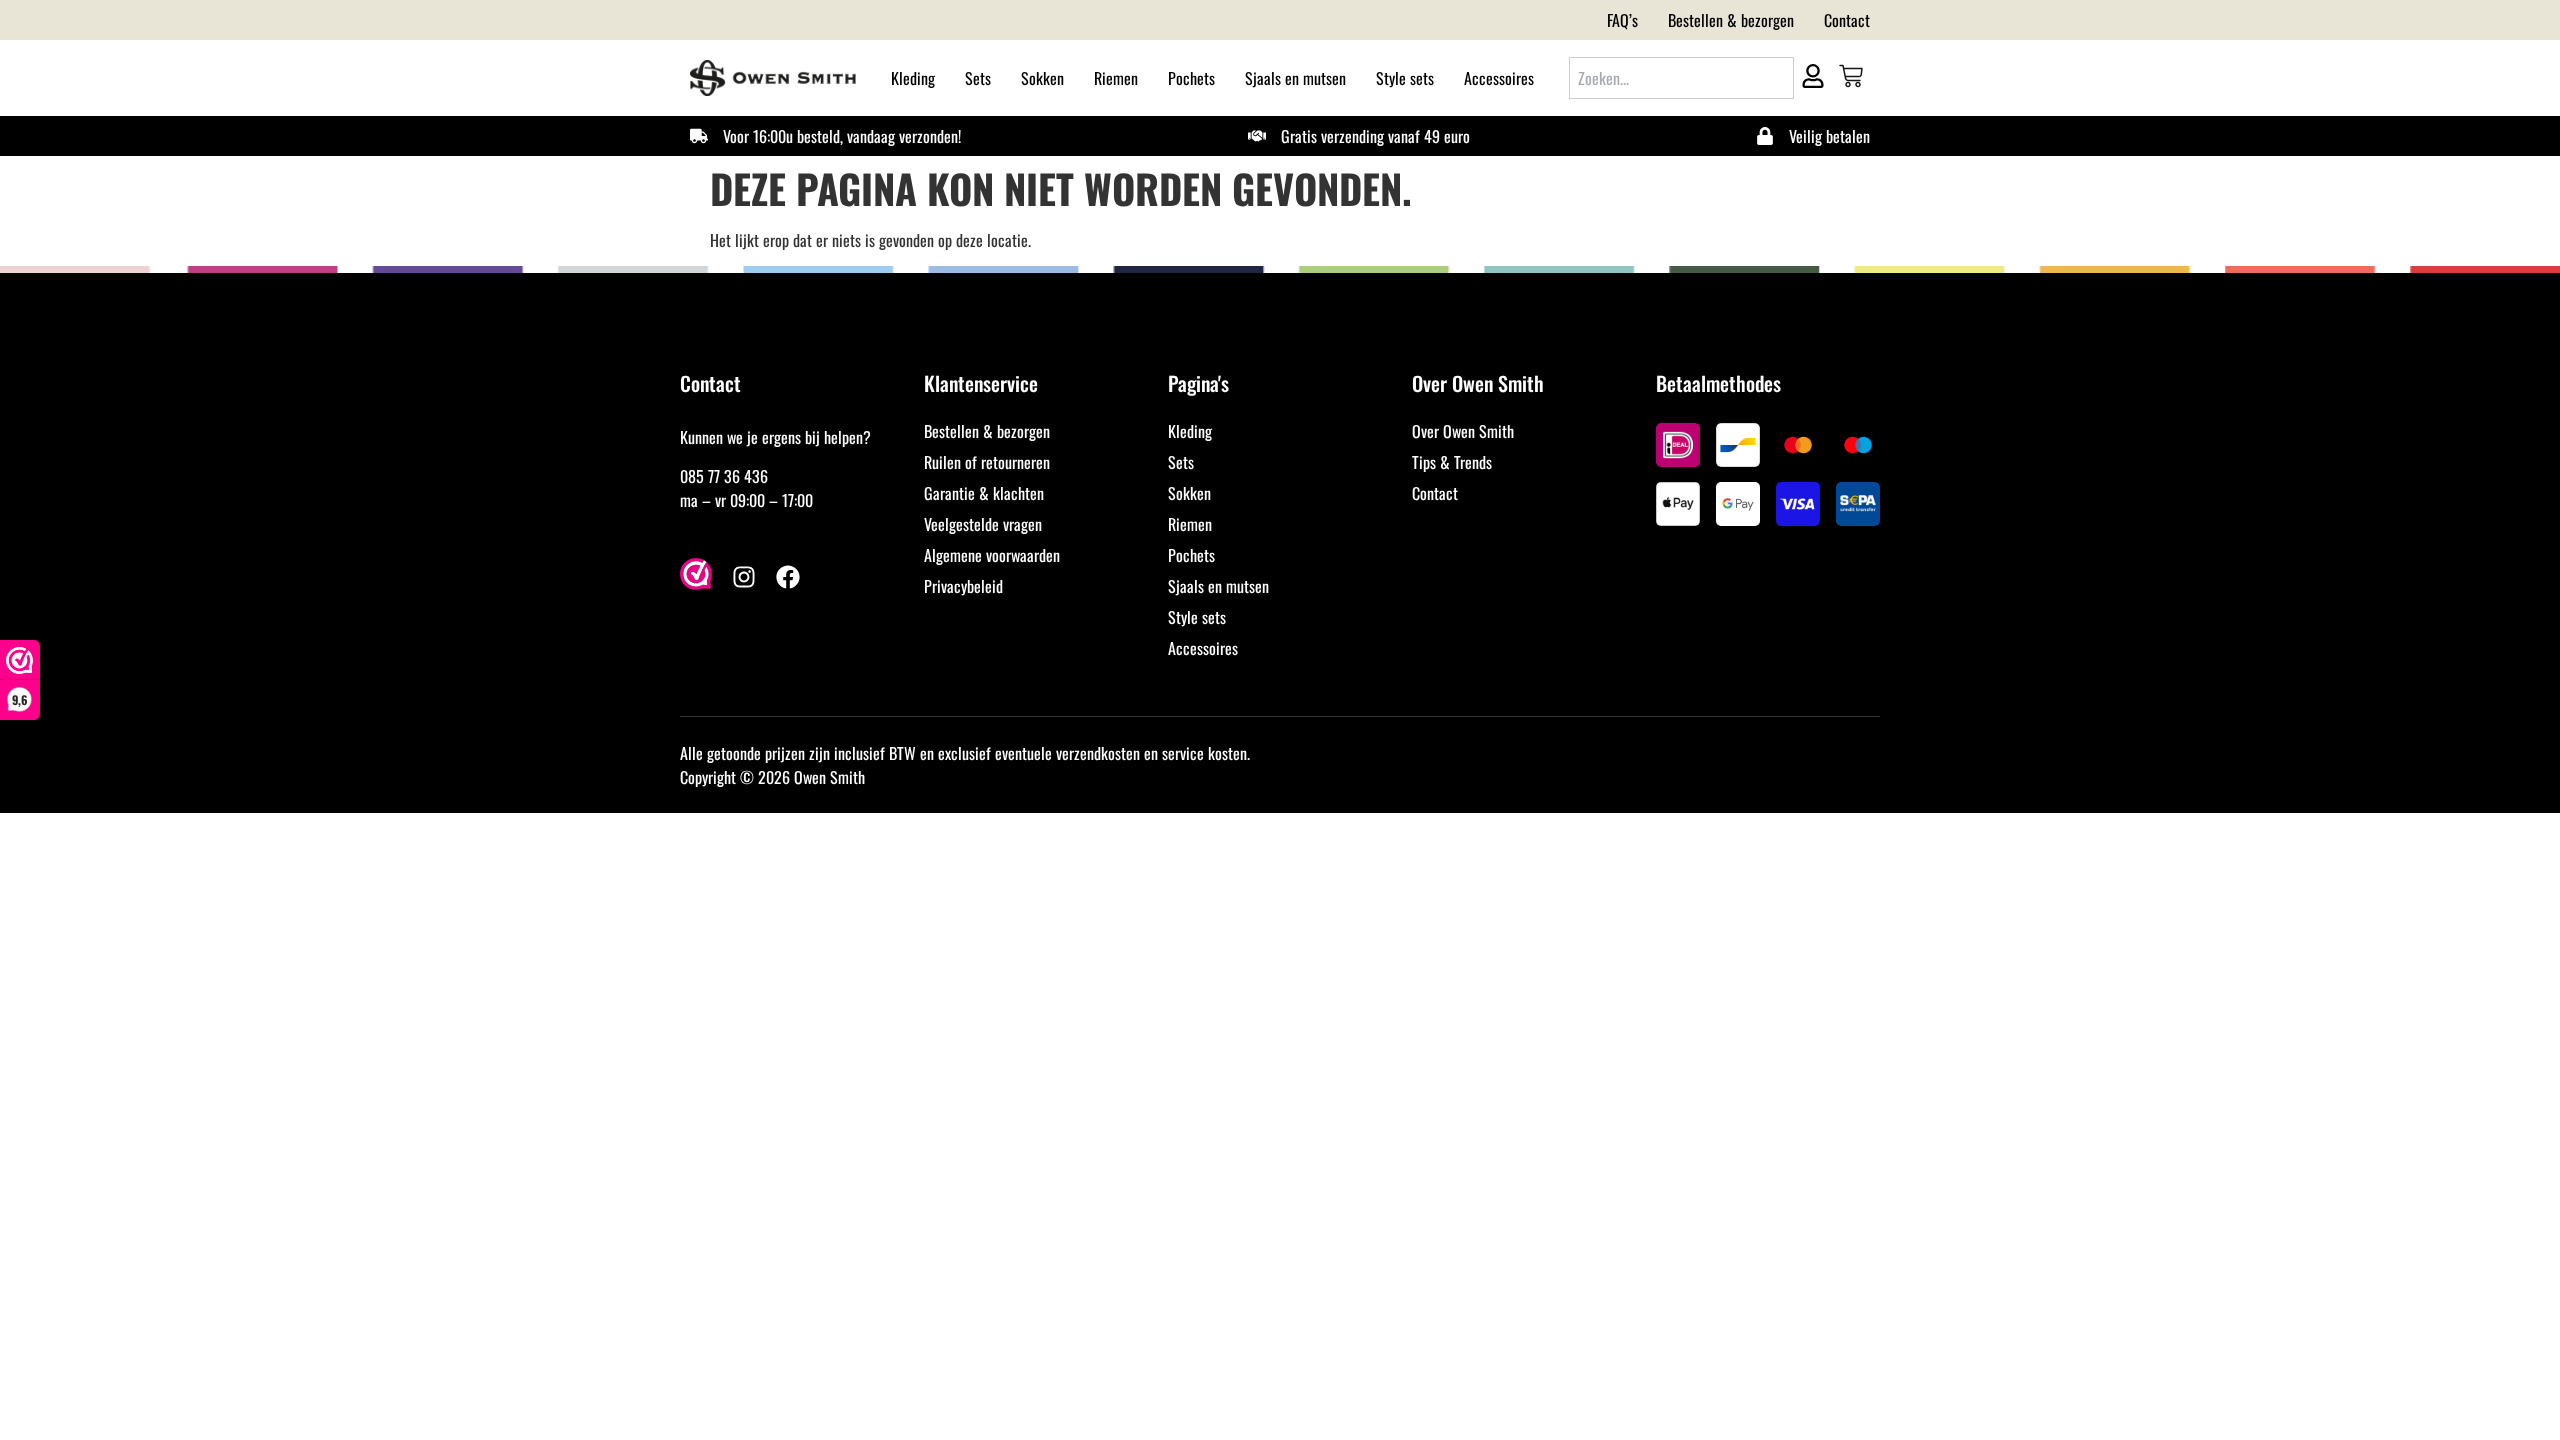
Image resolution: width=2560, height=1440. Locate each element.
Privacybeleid (963, 586)
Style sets (1405, 78)
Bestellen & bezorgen (1731, 20)
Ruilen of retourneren (987, 462)
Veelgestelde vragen (983, 524)
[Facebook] (788, 577)
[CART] (1851, 76)
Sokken (1042, 78)
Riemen (1116, 78)
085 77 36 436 (724, 476)
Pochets (1191, 78)
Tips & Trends (1452, 462)
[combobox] (1681, 78)
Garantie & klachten (984, 493)
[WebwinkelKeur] (696, 576)
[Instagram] (744, 577)
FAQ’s (1622, 20)
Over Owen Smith (1463, 431)
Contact (1847, 20)
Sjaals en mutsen (1295, 78)
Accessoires (1499, 78)
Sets (978, 78)
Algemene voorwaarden (992, 555)
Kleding (913, 78)
